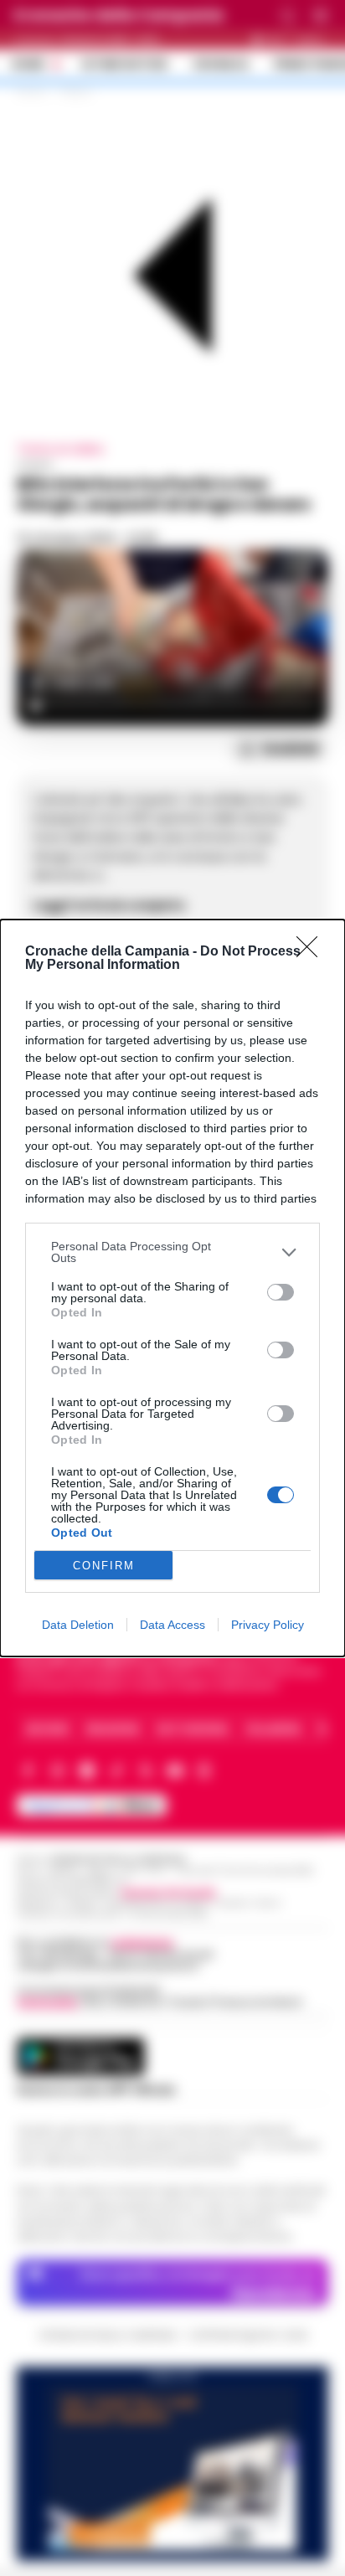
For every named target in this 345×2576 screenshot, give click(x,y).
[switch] (281, 1292)
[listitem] (172, 1252)
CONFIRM (104, 1566)
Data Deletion (78, 1625)
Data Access (172, 1625)
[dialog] (172, 1288)
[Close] (312, 952)
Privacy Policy (268, 1625)
